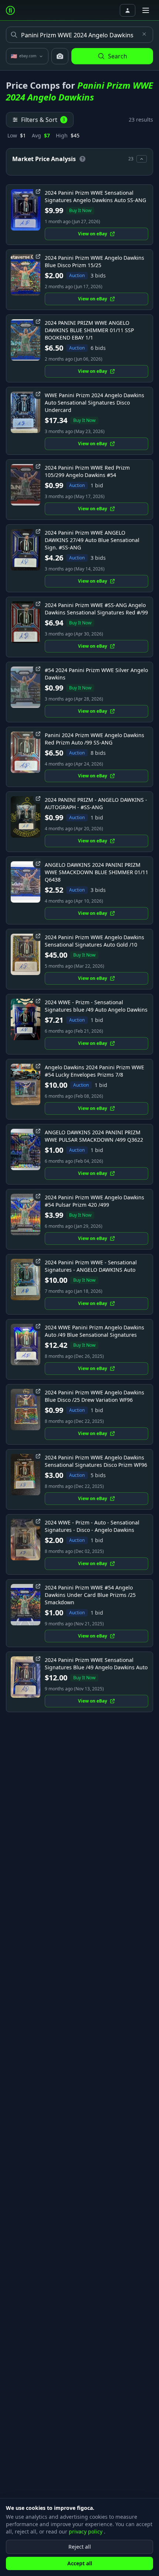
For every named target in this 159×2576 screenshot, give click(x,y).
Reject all (80, 2547)
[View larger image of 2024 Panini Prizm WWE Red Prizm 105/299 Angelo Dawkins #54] (26, 485)
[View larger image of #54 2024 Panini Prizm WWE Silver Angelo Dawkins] (26, 687)
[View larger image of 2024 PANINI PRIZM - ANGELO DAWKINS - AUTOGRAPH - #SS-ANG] (26, 817)
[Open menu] (146, 10)
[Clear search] (144, 34)
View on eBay (93, 234)
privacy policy (86, 2531)
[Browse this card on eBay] (38, 191)
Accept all (80, 2563)
